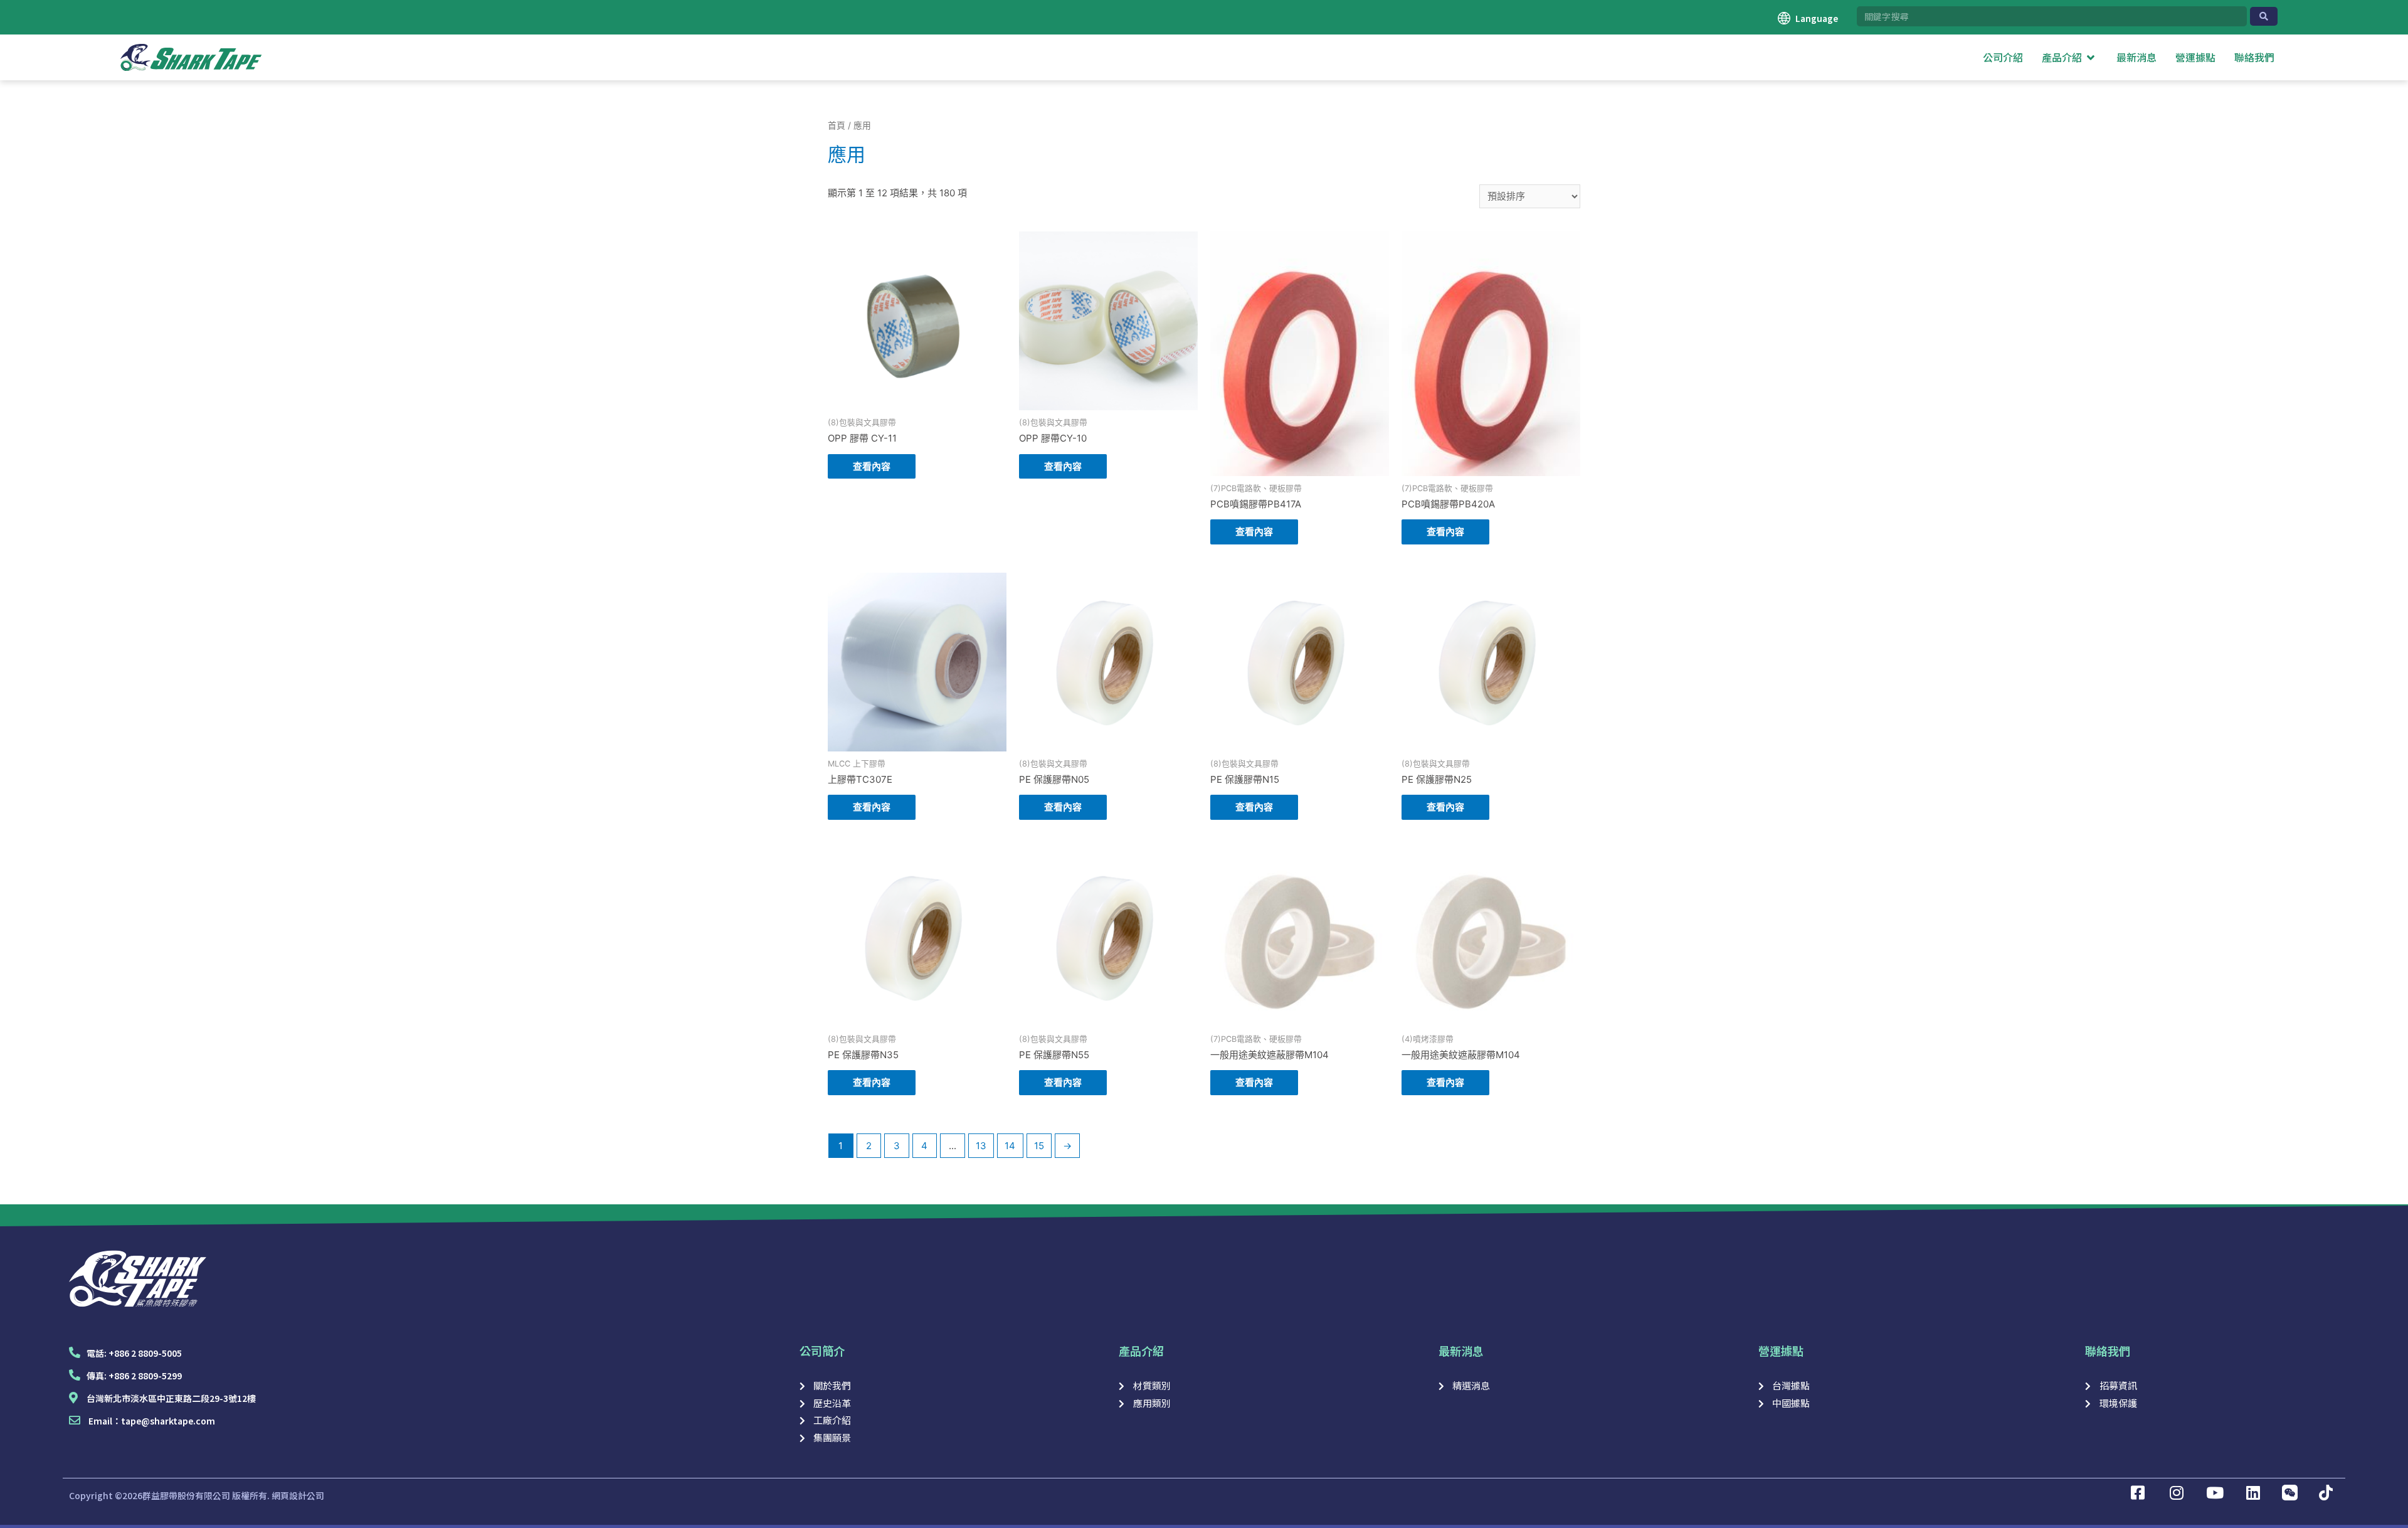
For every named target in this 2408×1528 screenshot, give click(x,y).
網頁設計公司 (298, 1495)
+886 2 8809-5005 (145, 1353)
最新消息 (1461, 1350)
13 (981, 1146)
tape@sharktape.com (168, 1421)
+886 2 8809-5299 (145, 1376)
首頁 (837, 125)
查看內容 (872, 466)
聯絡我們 (2108, 1350)
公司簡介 (822, 1350)
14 (1010, 1146)
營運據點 (1781, 1350)
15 (1039, 1146)
